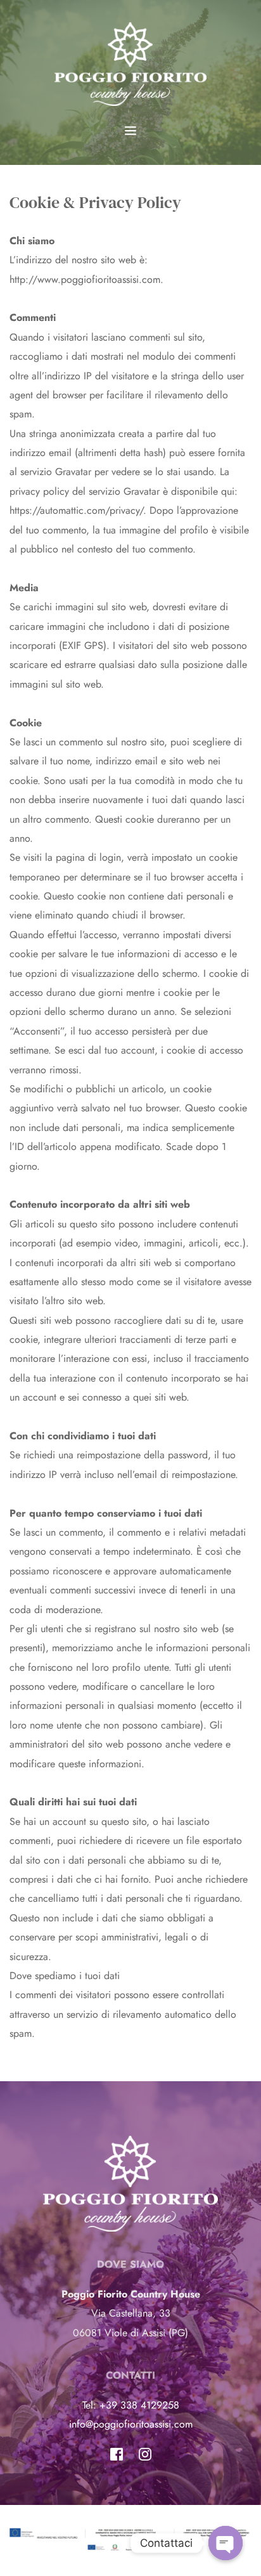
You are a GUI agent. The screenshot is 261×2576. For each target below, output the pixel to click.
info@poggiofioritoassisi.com (131, 2424)
